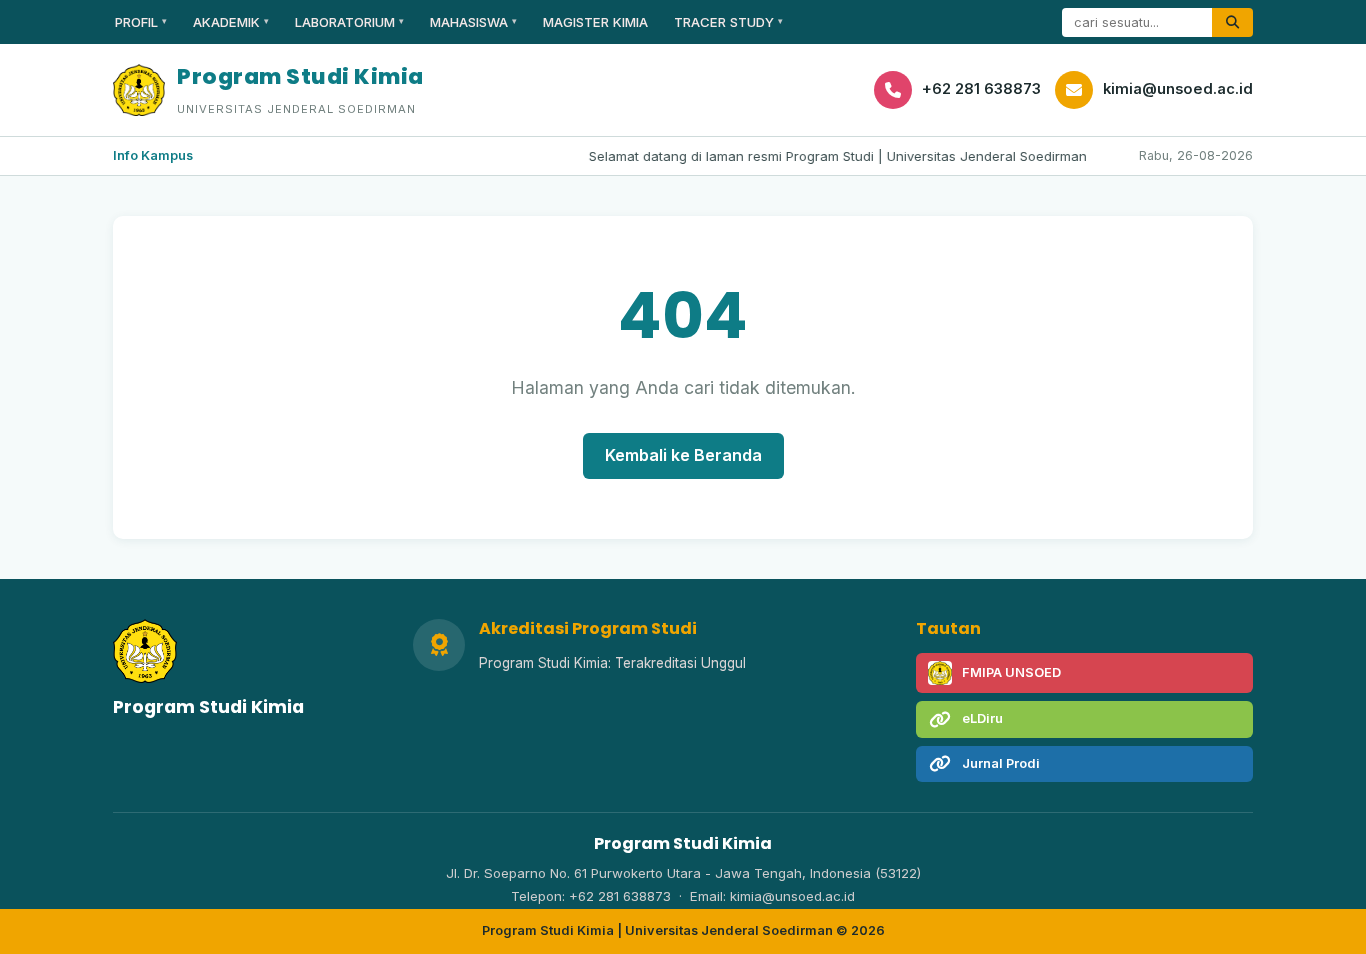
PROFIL (141, 22)
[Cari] (1232, 22)
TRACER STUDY (728, 22)
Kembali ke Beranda (683, 455)
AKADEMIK (231, 22)
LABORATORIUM (349, 22)
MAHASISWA (473, 22)
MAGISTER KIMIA (595, 22)
